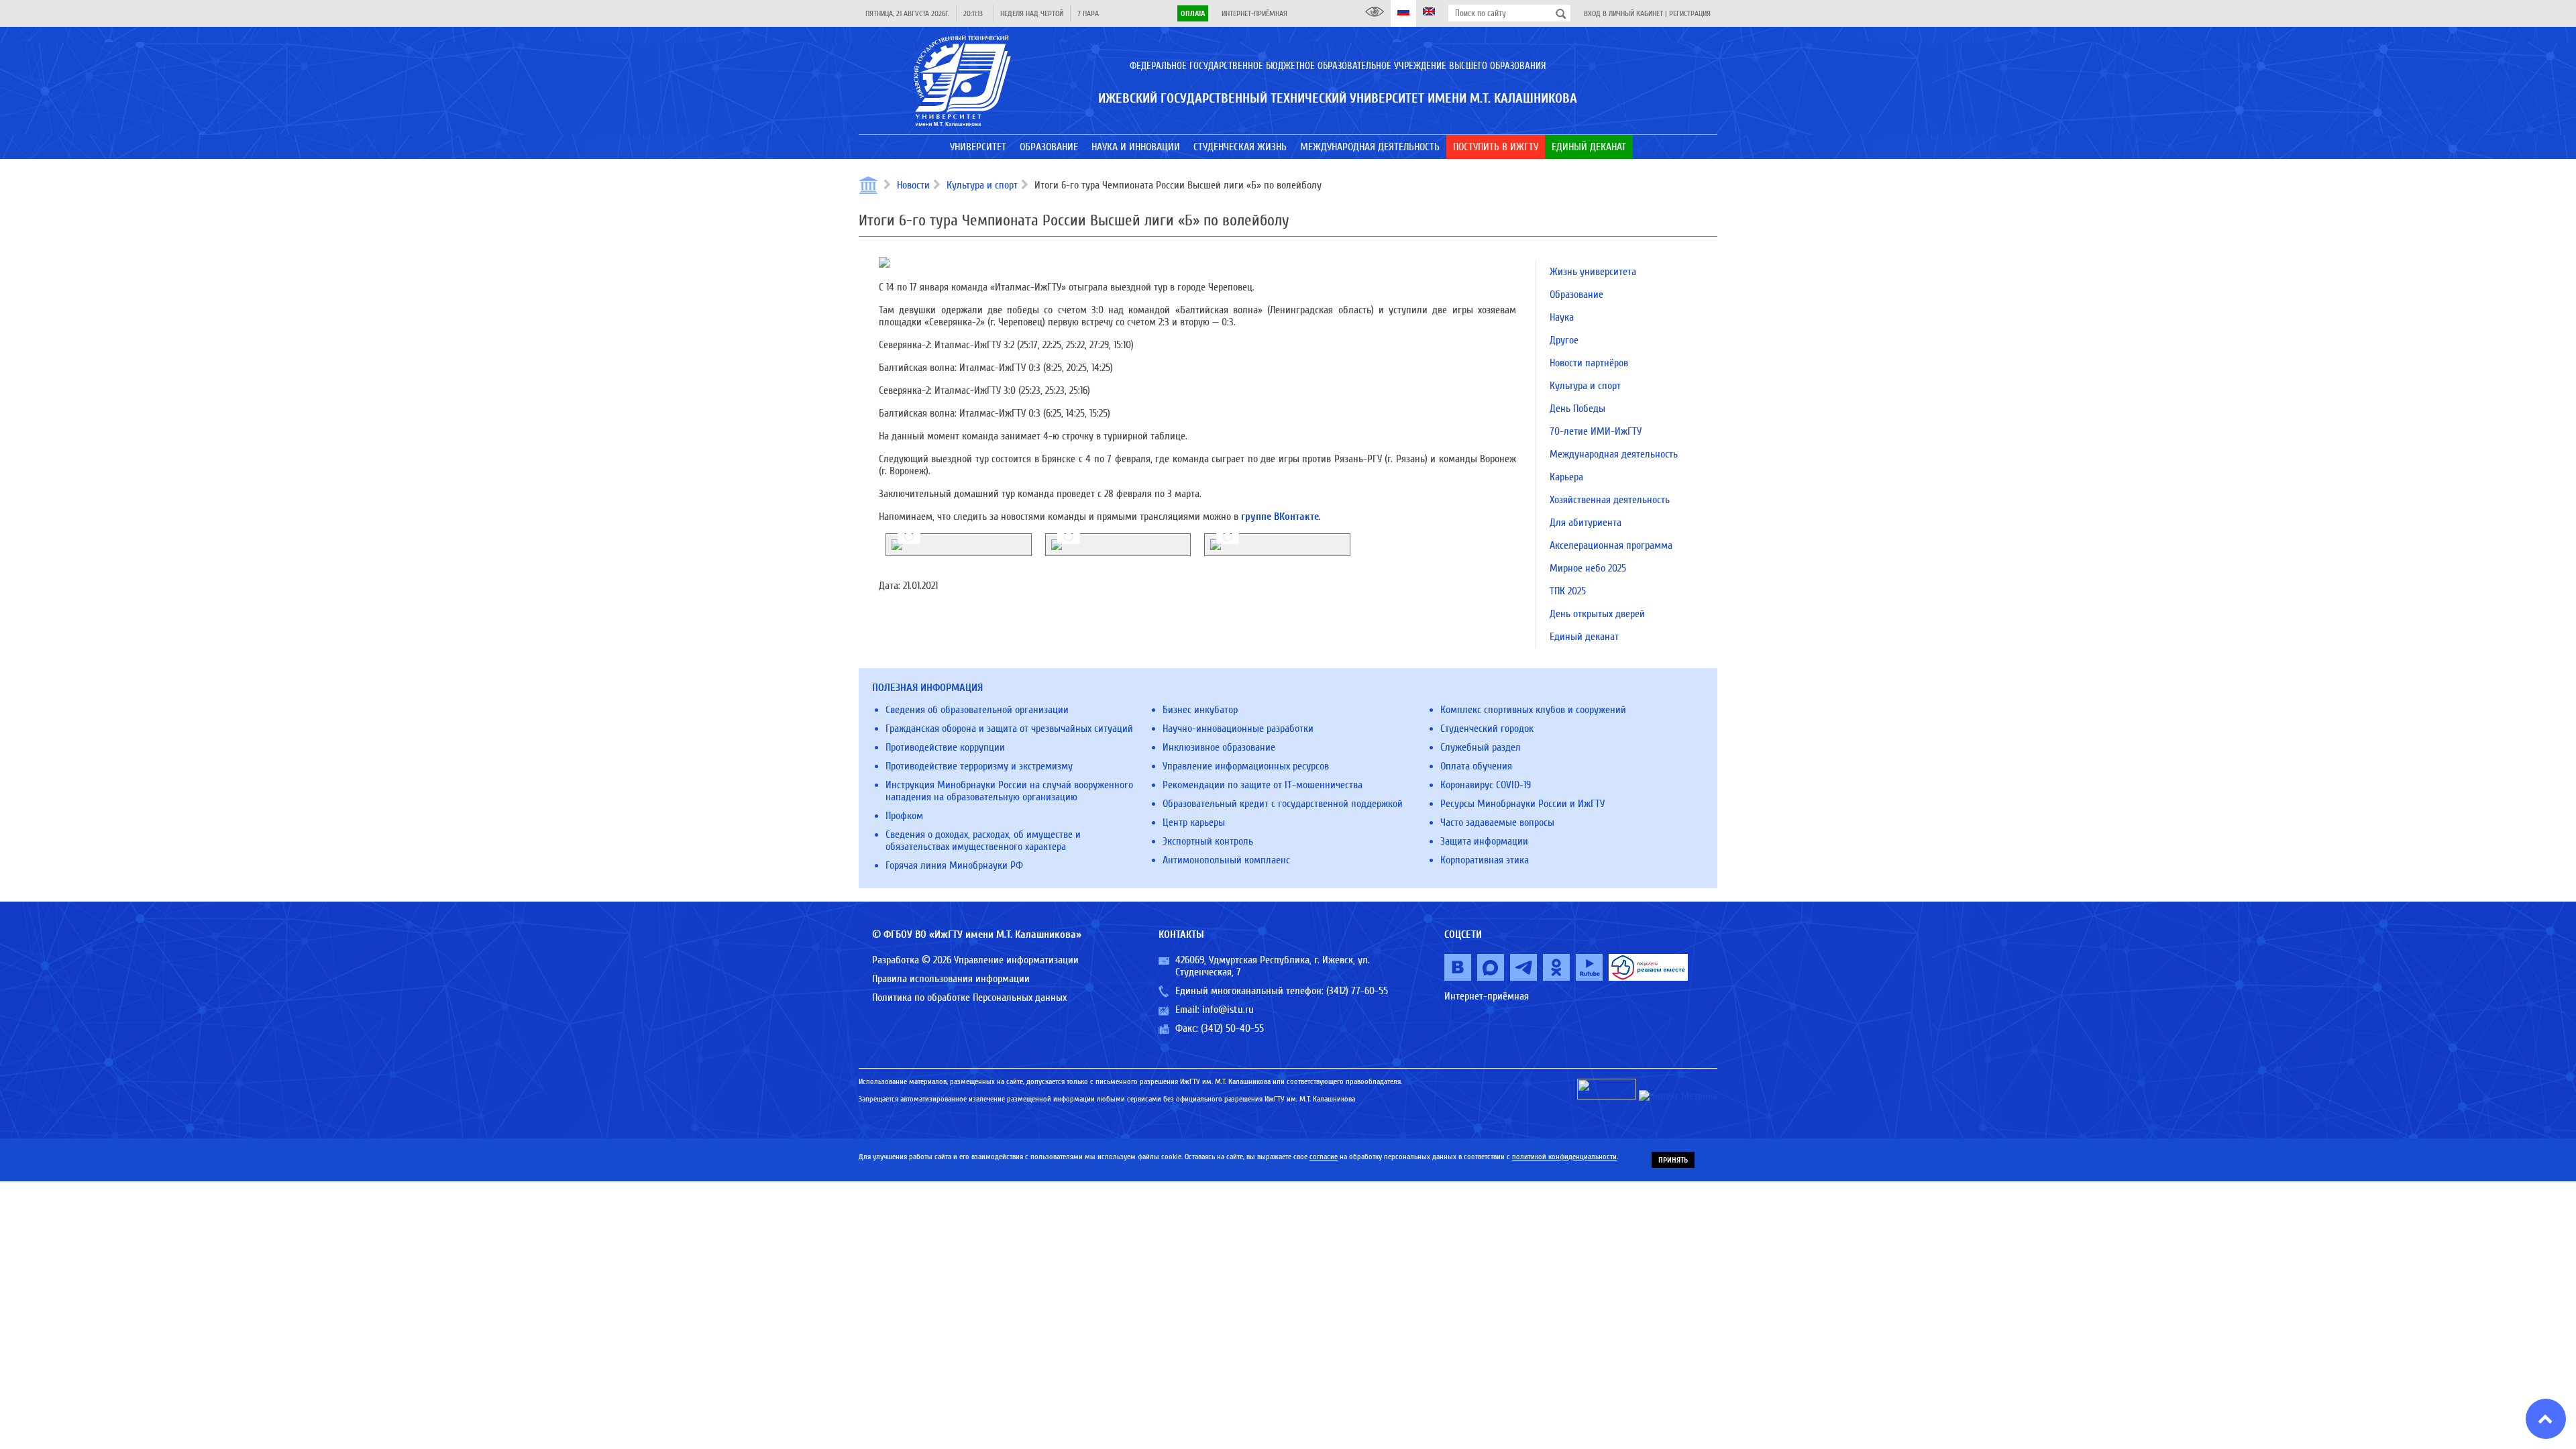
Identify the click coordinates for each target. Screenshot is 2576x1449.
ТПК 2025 (1568, 591)
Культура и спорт (982, 185)
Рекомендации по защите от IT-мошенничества (1263, 785)
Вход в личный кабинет (1623, 13)
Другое (1564, 340)
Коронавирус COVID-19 (1486, 785)
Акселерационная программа (1611, 545)
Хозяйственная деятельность (1610, 500)
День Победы (1577, 409)
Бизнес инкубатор (1200, 710)
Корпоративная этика (1485, 860)
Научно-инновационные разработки (1238, 729)
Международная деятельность (1614, 454)
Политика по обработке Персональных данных (969, 998)
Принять (1673, 1160)
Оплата (1193, 13)
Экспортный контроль (1208, 841)
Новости (913, 185)
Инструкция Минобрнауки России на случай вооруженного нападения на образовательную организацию (1009, 791)
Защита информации (1484, 841)
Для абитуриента (1586, 523)
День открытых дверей (1597, 614)
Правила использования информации (951, 979)
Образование (1576, 294)
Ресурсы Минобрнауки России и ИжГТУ (1522, 804)
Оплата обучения (1476, 766)
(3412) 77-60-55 (1357, 991)
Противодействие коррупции (945, 747)
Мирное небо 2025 (1588, 568)
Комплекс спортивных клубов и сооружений (1533, 710)
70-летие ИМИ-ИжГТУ (1596, 431)
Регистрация (1690, 13)
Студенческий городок (1487, 729)
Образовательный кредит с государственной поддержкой (1283, 804)
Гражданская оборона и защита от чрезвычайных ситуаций (1009, 729)
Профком (904, 816)
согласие (1324, 1157)
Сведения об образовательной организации (977, 710)
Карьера (1566, 477)
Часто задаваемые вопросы (1497, 822)
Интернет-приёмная (1254, 13)
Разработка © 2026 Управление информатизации (975, 960)
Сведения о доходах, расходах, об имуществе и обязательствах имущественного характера (983, 841)
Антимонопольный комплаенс (1226, 860)
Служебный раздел (1481, 747)
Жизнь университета (1593, 272)
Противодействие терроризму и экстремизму (979, 766)
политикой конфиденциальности (1564, 1157)
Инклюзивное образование (1219, 747)
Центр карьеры (1194, 822)
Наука (1562, 317)
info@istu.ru (1228, 1010)
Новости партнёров (1589, 363)
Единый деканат (1584, 637)
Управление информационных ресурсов (1246, 766)
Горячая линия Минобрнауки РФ (954, 865)
